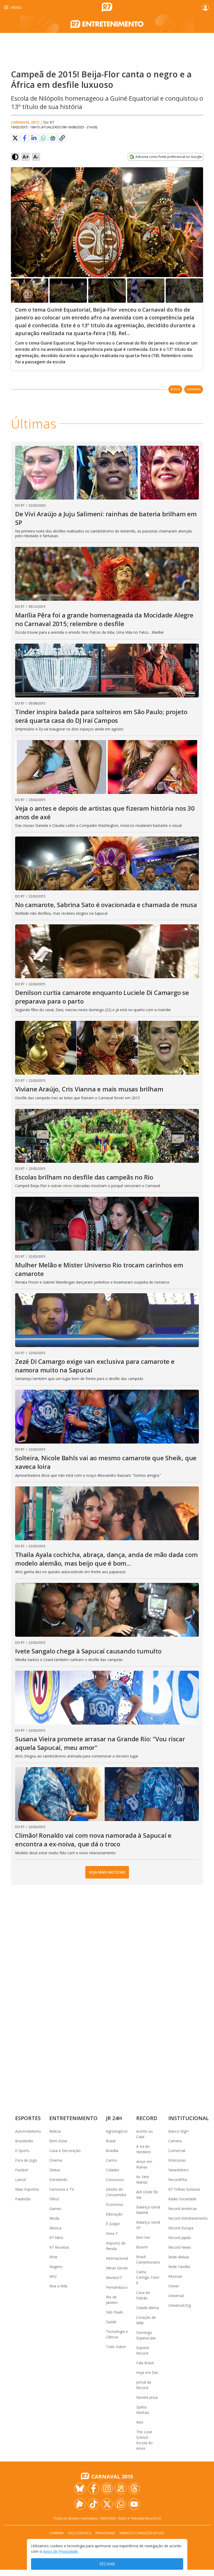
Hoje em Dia (147, 2372)
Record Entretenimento (188, 2218)
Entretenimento (73, 2118)
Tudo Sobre (116, 2347)
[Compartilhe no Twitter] (15, 138)
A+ (26, 157)
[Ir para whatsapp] (121, 2504)
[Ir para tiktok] (93, 2504)
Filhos (54, 2199)
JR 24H (114, 2118)
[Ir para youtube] (134, 2504)
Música (55, 2228)
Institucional (189, 2118)
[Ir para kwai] (121, 2488)
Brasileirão (24, 2141)
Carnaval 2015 (25, 122)
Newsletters (179, 2170)
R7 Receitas (59, 2247)
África (175, 389)
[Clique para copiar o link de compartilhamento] (62, 138)
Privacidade (105, 2533)
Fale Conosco (80, 2533)
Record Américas (183, 2209)
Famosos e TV (62, 2189)
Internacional (117, 2258)
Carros (112, 2160)
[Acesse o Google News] (53, 138)
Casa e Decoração (65, 2151)
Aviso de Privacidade (60, 2551)
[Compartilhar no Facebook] (25, 138)
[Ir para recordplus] (80, 2504)
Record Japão (180, 2238)
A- (36, 157)
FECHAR (107, 2564)
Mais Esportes (27, 2189)
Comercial (177, 2151)
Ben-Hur (143, 2237)
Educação (114, 2214)
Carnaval (194, 389)
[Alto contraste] (15, 157)
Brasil (111, 2141)
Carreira (175, 2141)
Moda (54, 2218)
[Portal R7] (107, 7)
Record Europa (181, 2228)
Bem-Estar (58, 2141)
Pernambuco (117, 2287)
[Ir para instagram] (107, 2488)
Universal (176, 2296)
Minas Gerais (117, 2268)
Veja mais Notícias (107, 1872)
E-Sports (22, 2151)
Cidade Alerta (147, 2308)
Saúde (111, 2322)
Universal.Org (180, 2305)
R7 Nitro (56, 2238)
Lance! (21, 2180)
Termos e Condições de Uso (142, 2533)
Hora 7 (112, 2233)
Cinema (56, 2160)
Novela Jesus (147, 2397)
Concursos (115, 2180)
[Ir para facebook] (93, 2488)
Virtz (53, 2276)
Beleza (55, 2131)
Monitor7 (114, 2278)
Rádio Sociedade (182, 2199)
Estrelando (58, 2180)
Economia (114, 2204)
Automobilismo (28, 2131)
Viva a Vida (58, 2286)
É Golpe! (113, 2224)
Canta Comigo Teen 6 (148, 2277)
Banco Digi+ (179, 2131)
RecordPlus (178, 2180)
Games (55, 2209)
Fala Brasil (145, 2363)
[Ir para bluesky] (80, 2488)
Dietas (55, 2170)
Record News (180, 2247)
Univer (174, 2286)
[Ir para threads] (134, 2488)
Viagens (56, 2267)
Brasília (112, 2151)
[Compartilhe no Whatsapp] (43, 138)
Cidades (113, 2170)
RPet (53, 2257)
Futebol (22, 2170)
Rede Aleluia (179, 2257)
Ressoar (175, 2276)
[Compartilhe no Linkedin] (34, 138)
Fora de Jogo (26, 2160)
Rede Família (179, 2267)
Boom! (142, 2247)
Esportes (28, 2118)
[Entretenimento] (107, 24)
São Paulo (115, 2312)
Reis (140, 2422)
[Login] (205, 7)
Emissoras (177, 2160)
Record (147, 2118)
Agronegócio (117, 2131)
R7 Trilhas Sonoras (184, 2189)
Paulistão (23, 2199)
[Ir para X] (107, 2504)
